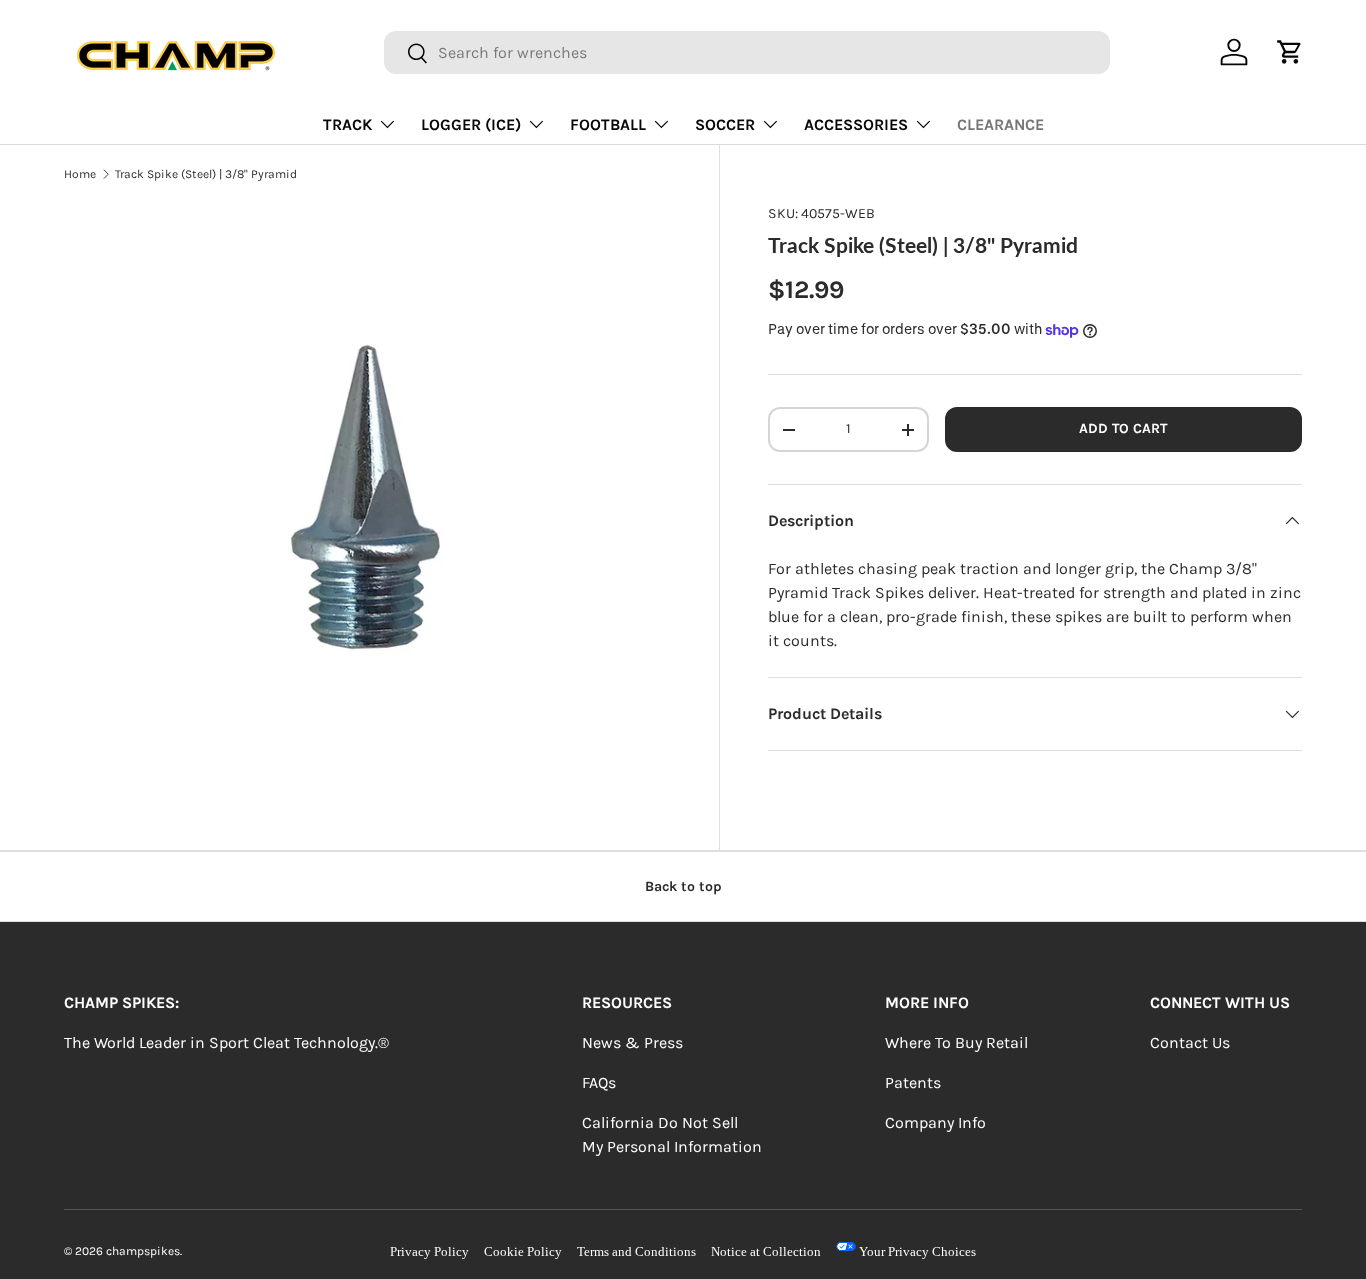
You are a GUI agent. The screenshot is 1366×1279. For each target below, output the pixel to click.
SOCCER (725, 124)
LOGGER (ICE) (471, 124)
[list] (367, 506)
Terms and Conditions (636, 1251)
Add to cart (1123, 429)
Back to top (683, 886)
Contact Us (1190, 1042)
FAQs (599, 1082)
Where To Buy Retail (956, 1042)
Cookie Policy (523, 1251)
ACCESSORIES (856, 124)
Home (80, 174)
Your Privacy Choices (916, 1251)
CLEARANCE (1000, 124)
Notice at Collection (766, 1251)
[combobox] (747, 52)
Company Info (935, 1122)
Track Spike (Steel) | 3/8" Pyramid (206, 174)
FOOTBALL (608, 124)
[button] (1290, 52)
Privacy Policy (429, 1251)
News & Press (632, 1042)
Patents (913, 1082)
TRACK (347, 124)
